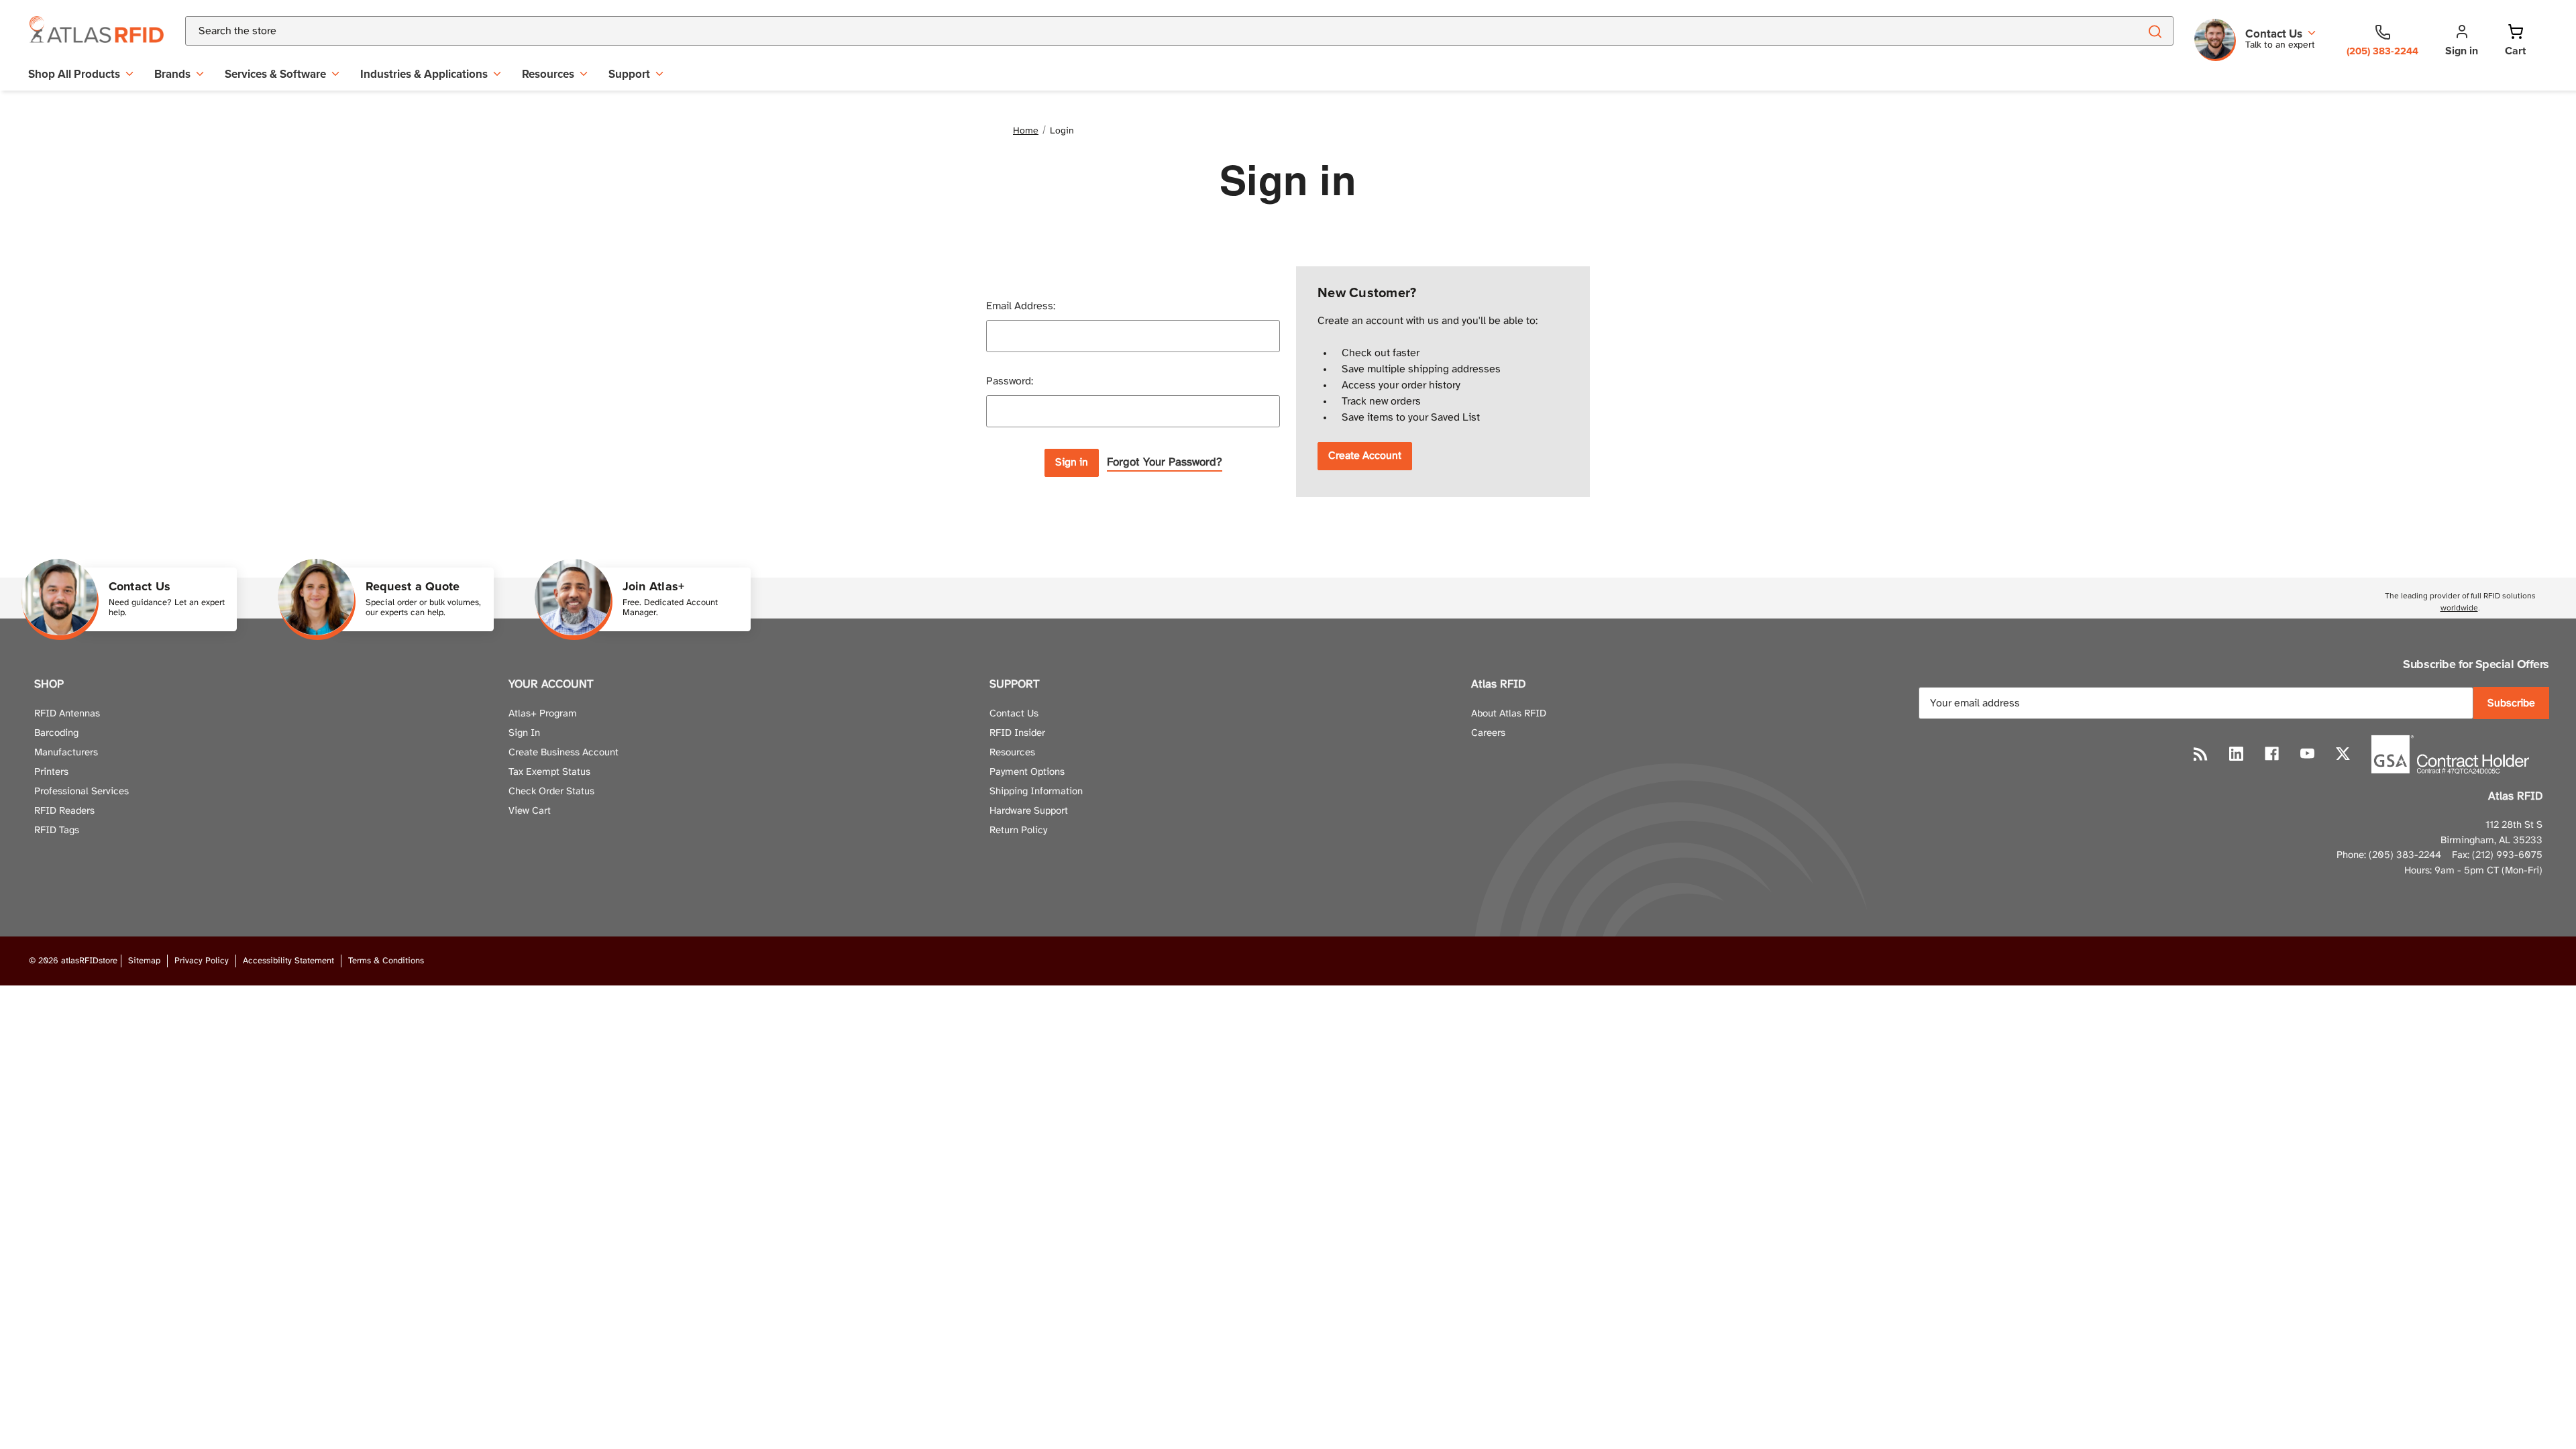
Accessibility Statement (288, 961)
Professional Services (82, 792)
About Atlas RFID (1509, 714)
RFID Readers (64, 811)
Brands (172, 74)
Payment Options (1027, 772)
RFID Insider (1017, 733)
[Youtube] (2307, 754)
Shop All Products (74, 74)
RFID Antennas (67, 714)
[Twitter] (2343, 754)
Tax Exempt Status (549, 772)
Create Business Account (563, 753)
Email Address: (1021, 306)
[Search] (2154, 31)
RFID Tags (57, 830)
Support (629, 74)
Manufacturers (66, 753)
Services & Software (275, 74)
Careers (1488, 733)
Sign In (524, 733)
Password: (1010, 381)
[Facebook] (2272, 754)
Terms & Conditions (386, 961)
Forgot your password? (1165, 462)
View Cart (530, 811)
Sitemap (144, 961)
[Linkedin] (2236, 754)
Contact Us (1014, 714)
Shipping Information (1036, 792)
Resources (548, 74)
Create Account (1365, 456)
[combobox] (1146, 31)
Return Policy (1018, 830)
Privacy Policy (202, 961)
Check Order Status (551, 792)
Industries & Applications (424, 74)
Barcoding (56, 733)
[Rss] (2201, 754)
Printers (51, 772)
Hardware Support (1029, 811)
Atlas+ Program (543, 714)
